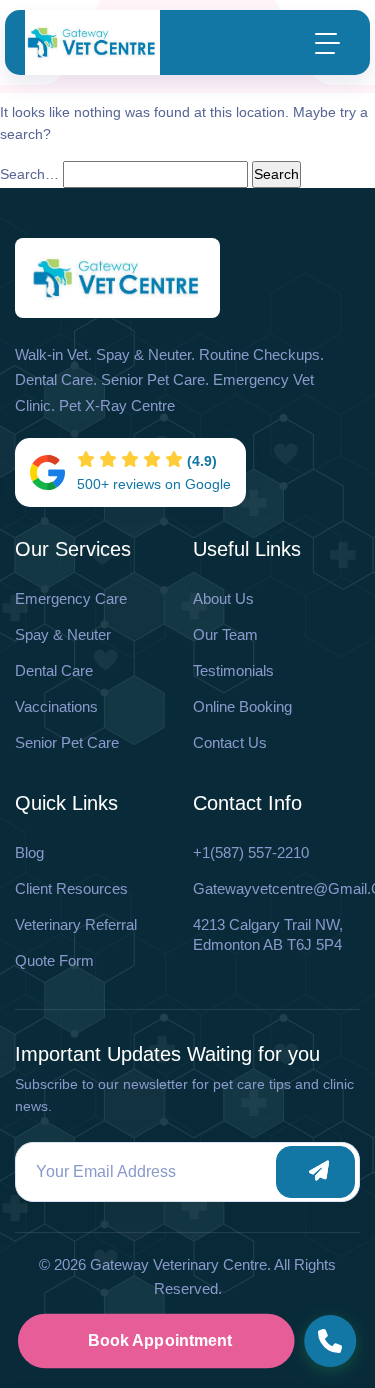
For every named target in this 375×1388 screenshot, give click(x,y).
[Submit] (315, 1172)
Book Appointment (159, 1340)
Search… (29, 174)
